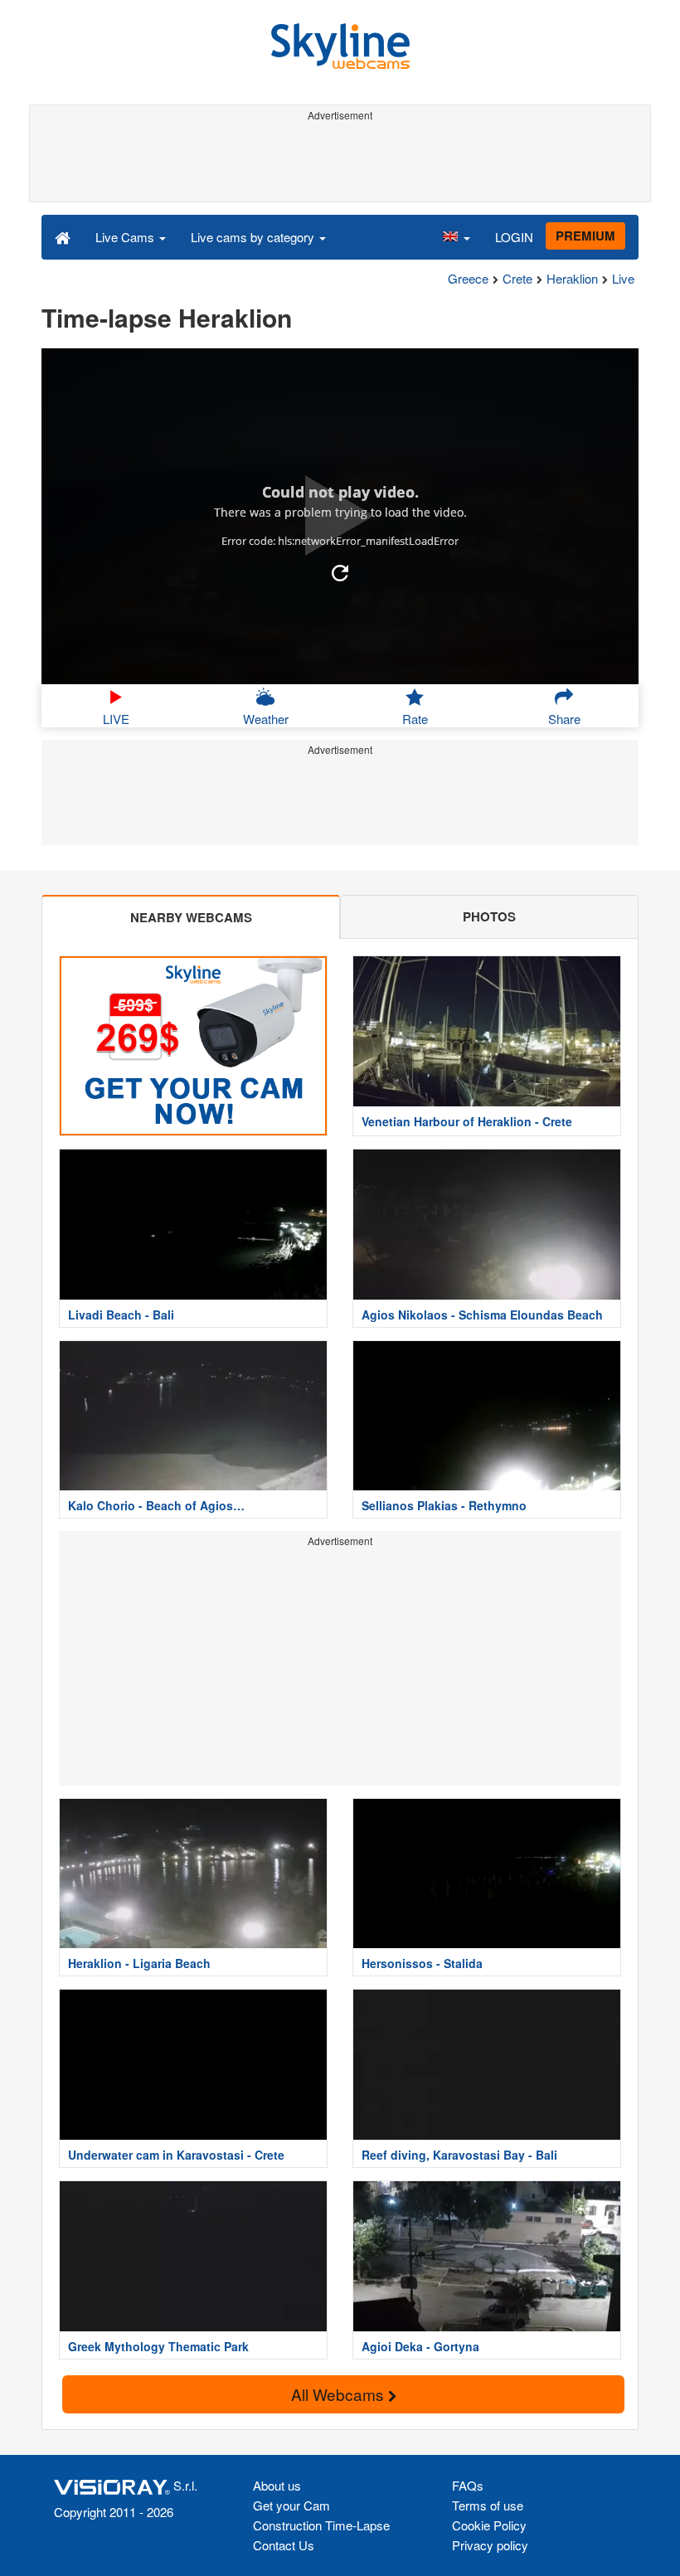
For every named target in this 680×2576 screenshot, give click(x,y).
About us (277, 2485)
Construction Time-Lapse (321, 2525)
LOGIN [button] (514, 237)
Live (623, 278)
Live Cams (126, 237)
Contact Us (284, 2545)
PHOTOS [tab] (489, 916)
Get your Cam (291, 2505)
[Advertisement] (337, 164)
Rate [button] (415, 719)
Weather (266, 719)
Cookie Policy (489, 2525)
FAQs (468, 2485)
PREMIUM (585, 236)
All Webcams (340, 2394)
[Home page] (63, 236)
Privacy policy (490, 2545)
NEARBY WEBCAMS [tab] (191, 917)
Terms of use (488, 2505)
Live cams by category (254, 237)
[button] (456, 236)
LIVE (116, 719)
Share (564, 719)
